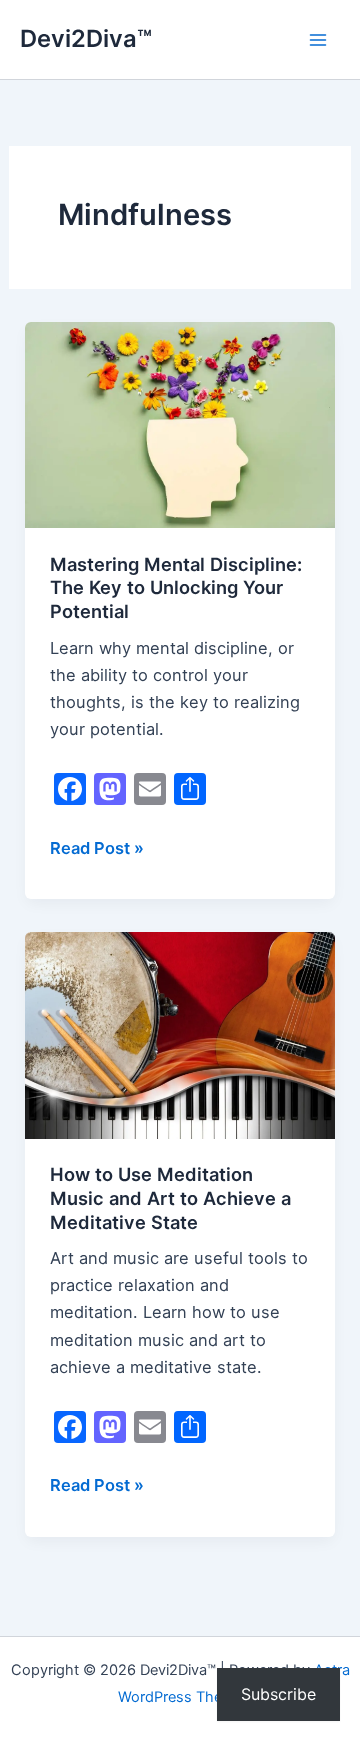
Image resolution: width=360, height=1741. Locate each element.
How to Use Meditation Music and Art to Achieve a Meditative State (170, 1197)
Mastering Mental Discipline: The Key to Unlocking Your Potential (176, 587)
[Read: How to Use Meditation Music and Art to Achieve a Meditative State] (179, 1034)
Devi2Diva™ (86, 38)
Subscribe (278, 1694)
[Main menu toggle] (317, 39)
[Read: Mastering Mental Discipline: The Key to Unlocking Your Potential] (179, 423)
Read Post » (97, 849)
